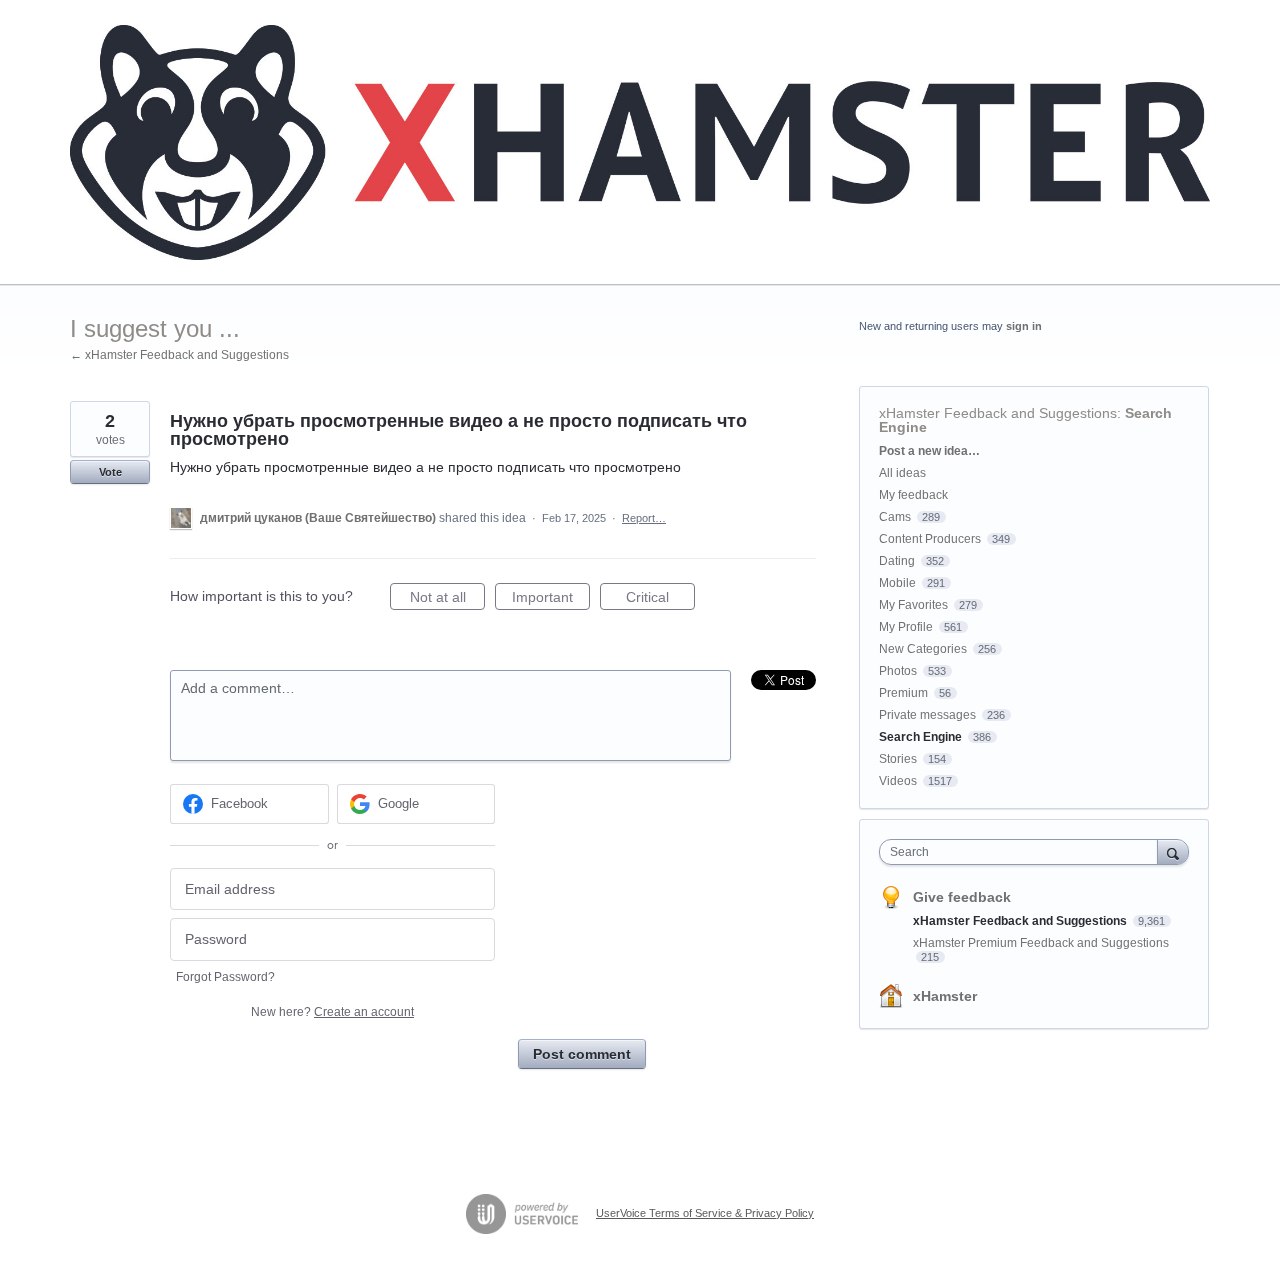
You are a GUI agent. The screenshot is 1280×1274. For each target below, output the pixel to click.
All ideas (902, 473)
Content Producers (930, 539)
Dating (897, 561)
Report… (644, 518)
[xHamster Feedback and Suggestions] (640, 142)
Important (551, 599)
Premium (903, 693)
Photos (898, 671)
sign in (1024, 326)
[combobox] (1023, 852)
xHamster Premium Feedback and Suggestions (1041, 943)
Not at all (447, 599)
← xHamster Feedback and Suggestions (179, 355)
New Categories (923, 649)
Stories (898, 759)
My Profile (906, 627)
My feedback (913, 495)
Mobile (897, 583)
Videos (898, 781)
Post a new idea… (929, 451)
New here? (332, 1012)
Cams (895, 517)
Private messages (927, 715)
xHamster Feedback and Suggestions (998, 413)
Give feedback (962, 897)
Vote (110, 472)
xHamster (945, 996)
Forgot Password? (225, 977)
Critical (660, 599)
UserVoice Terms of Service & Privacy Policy (705, 1213)
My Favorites (913, 605)
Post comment (582, 1054)
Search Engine (920, 737)
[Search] (1173, 851)
